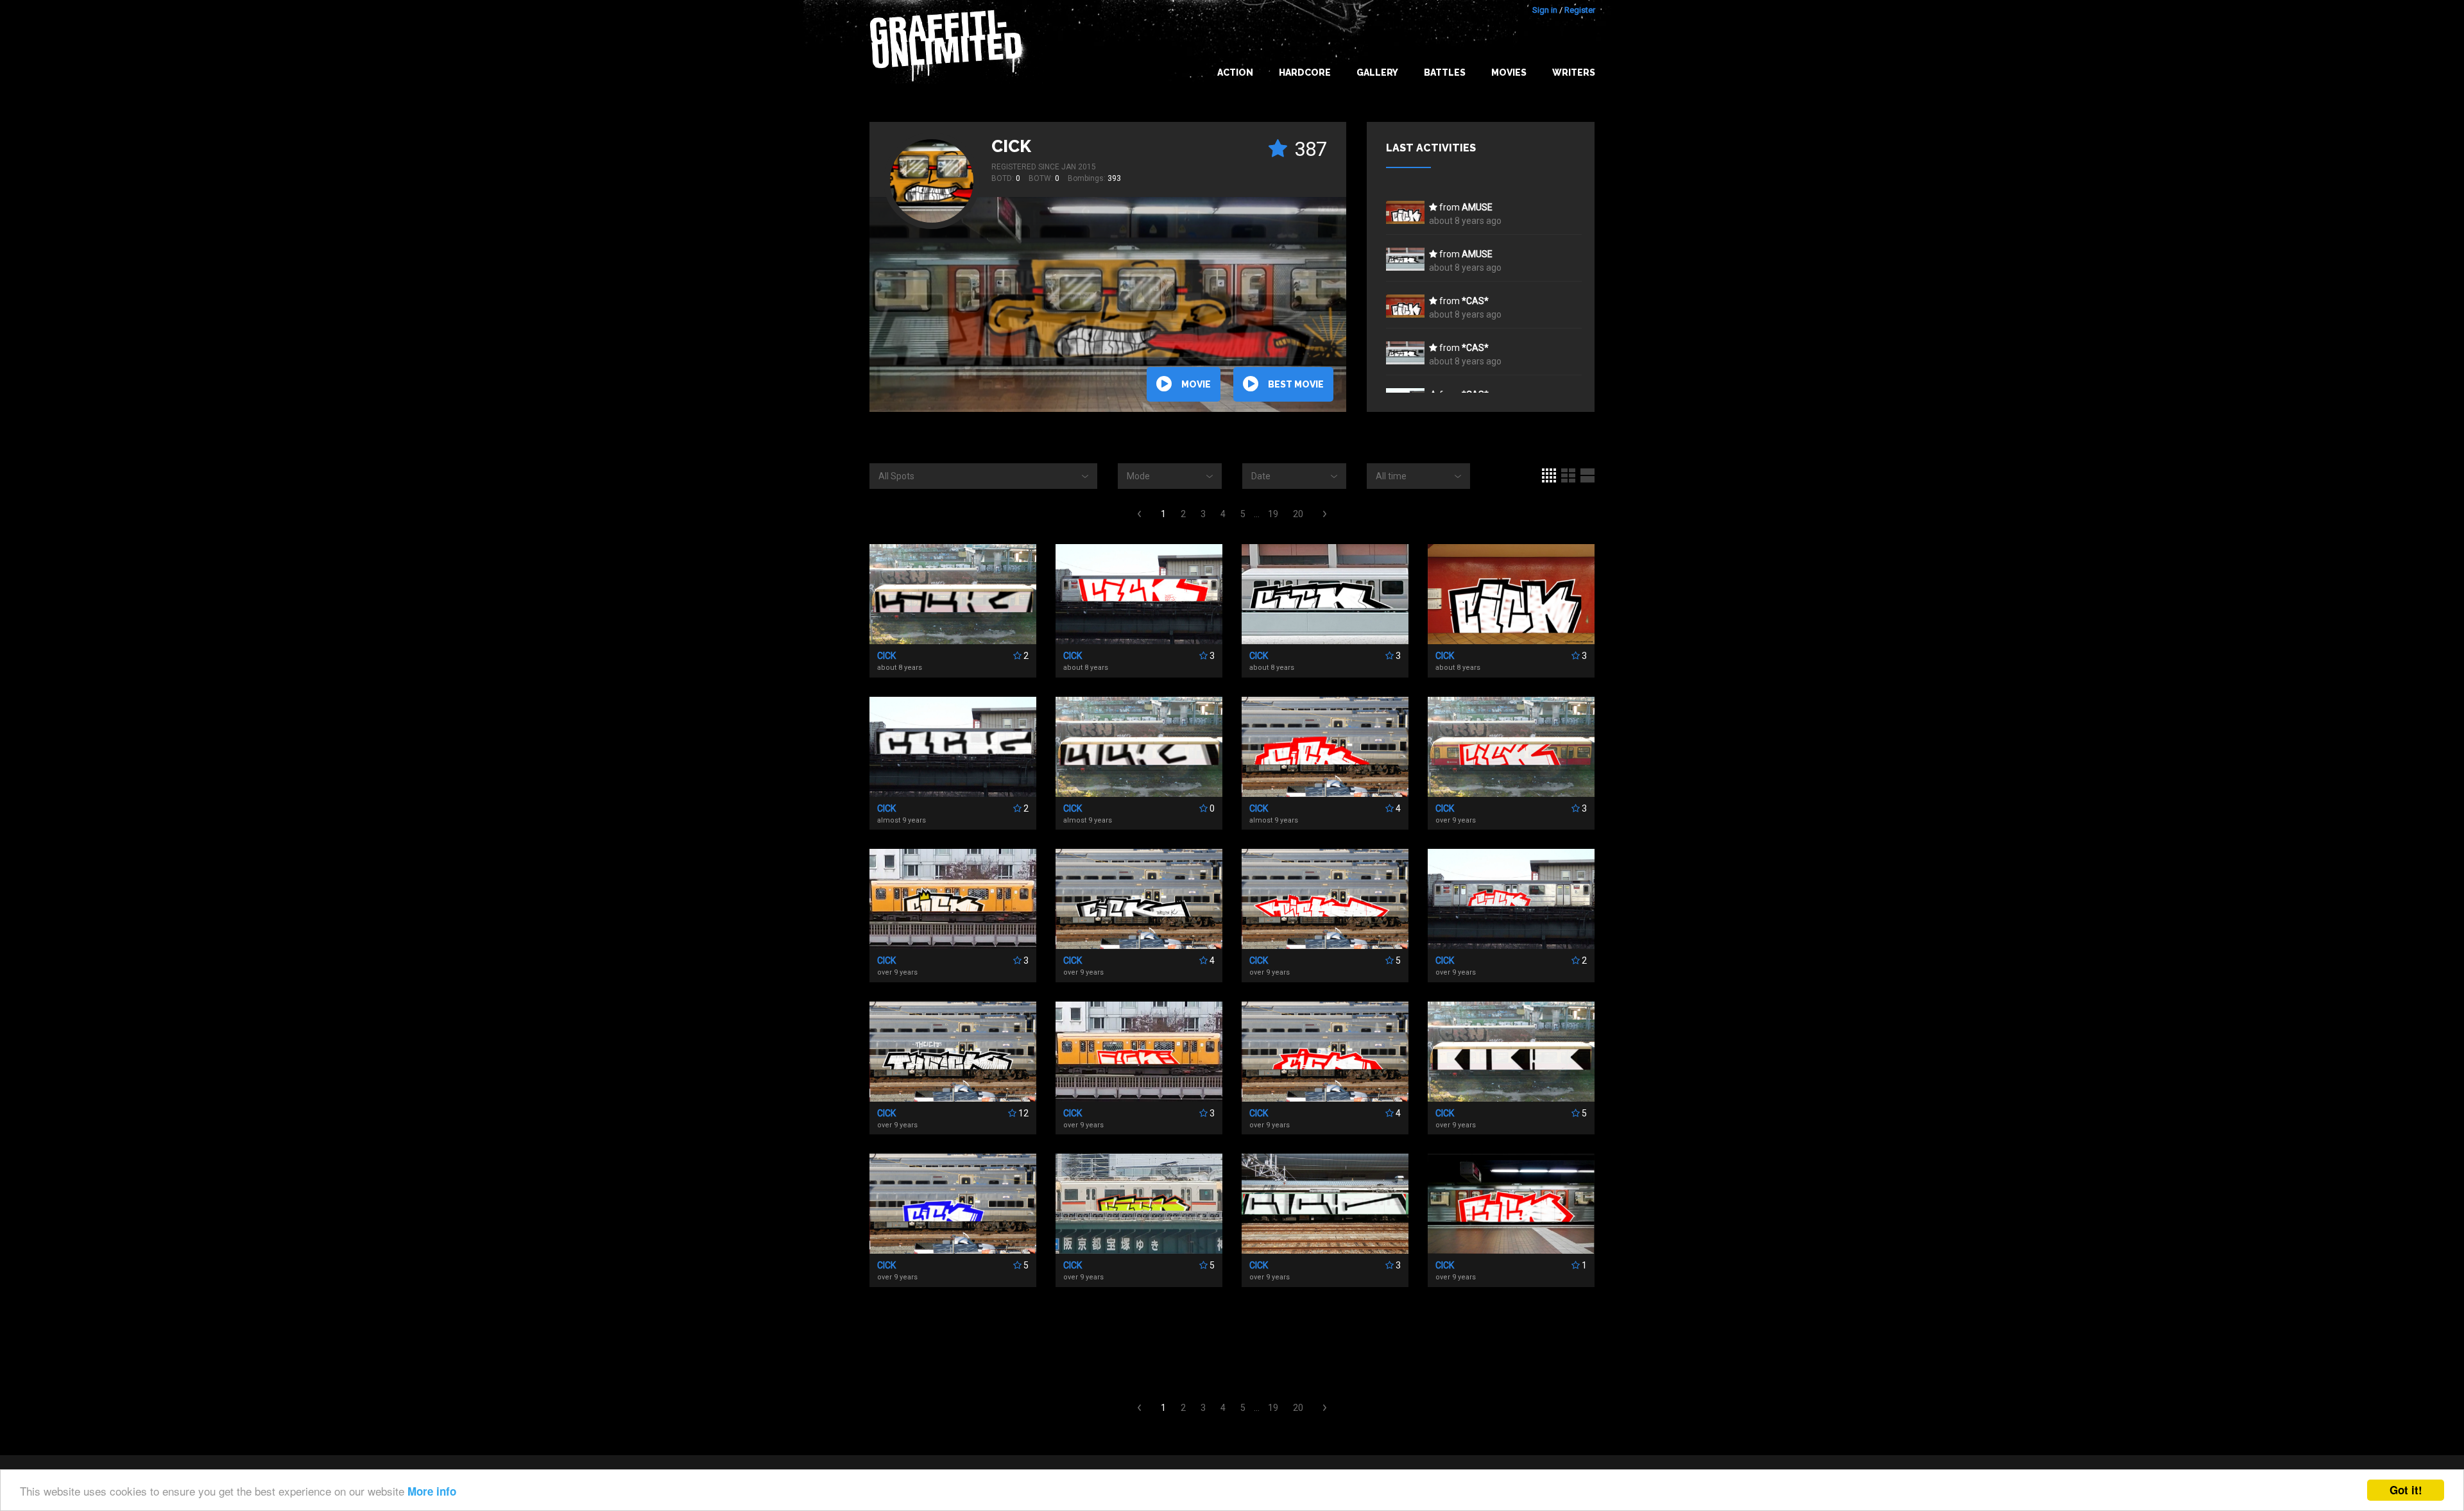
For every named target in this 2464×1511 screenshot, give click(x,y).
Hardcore (1305, 73)
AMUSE (1477, 207)
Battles (1445, 73)
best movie (1296, 384)
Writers (1574, 73)
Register (1580, 10)
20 (1298, 514)
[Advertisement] (2413, 1256)
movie (1196, 384)
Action (1235, 73)
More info (432, 1491)
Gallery (1377, 73)
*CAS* (1475, 301)
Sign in (1545, 10)
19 (1273, 514)
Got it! (2406, 1490)
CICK (1011, 146)
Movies (1509, 73)
